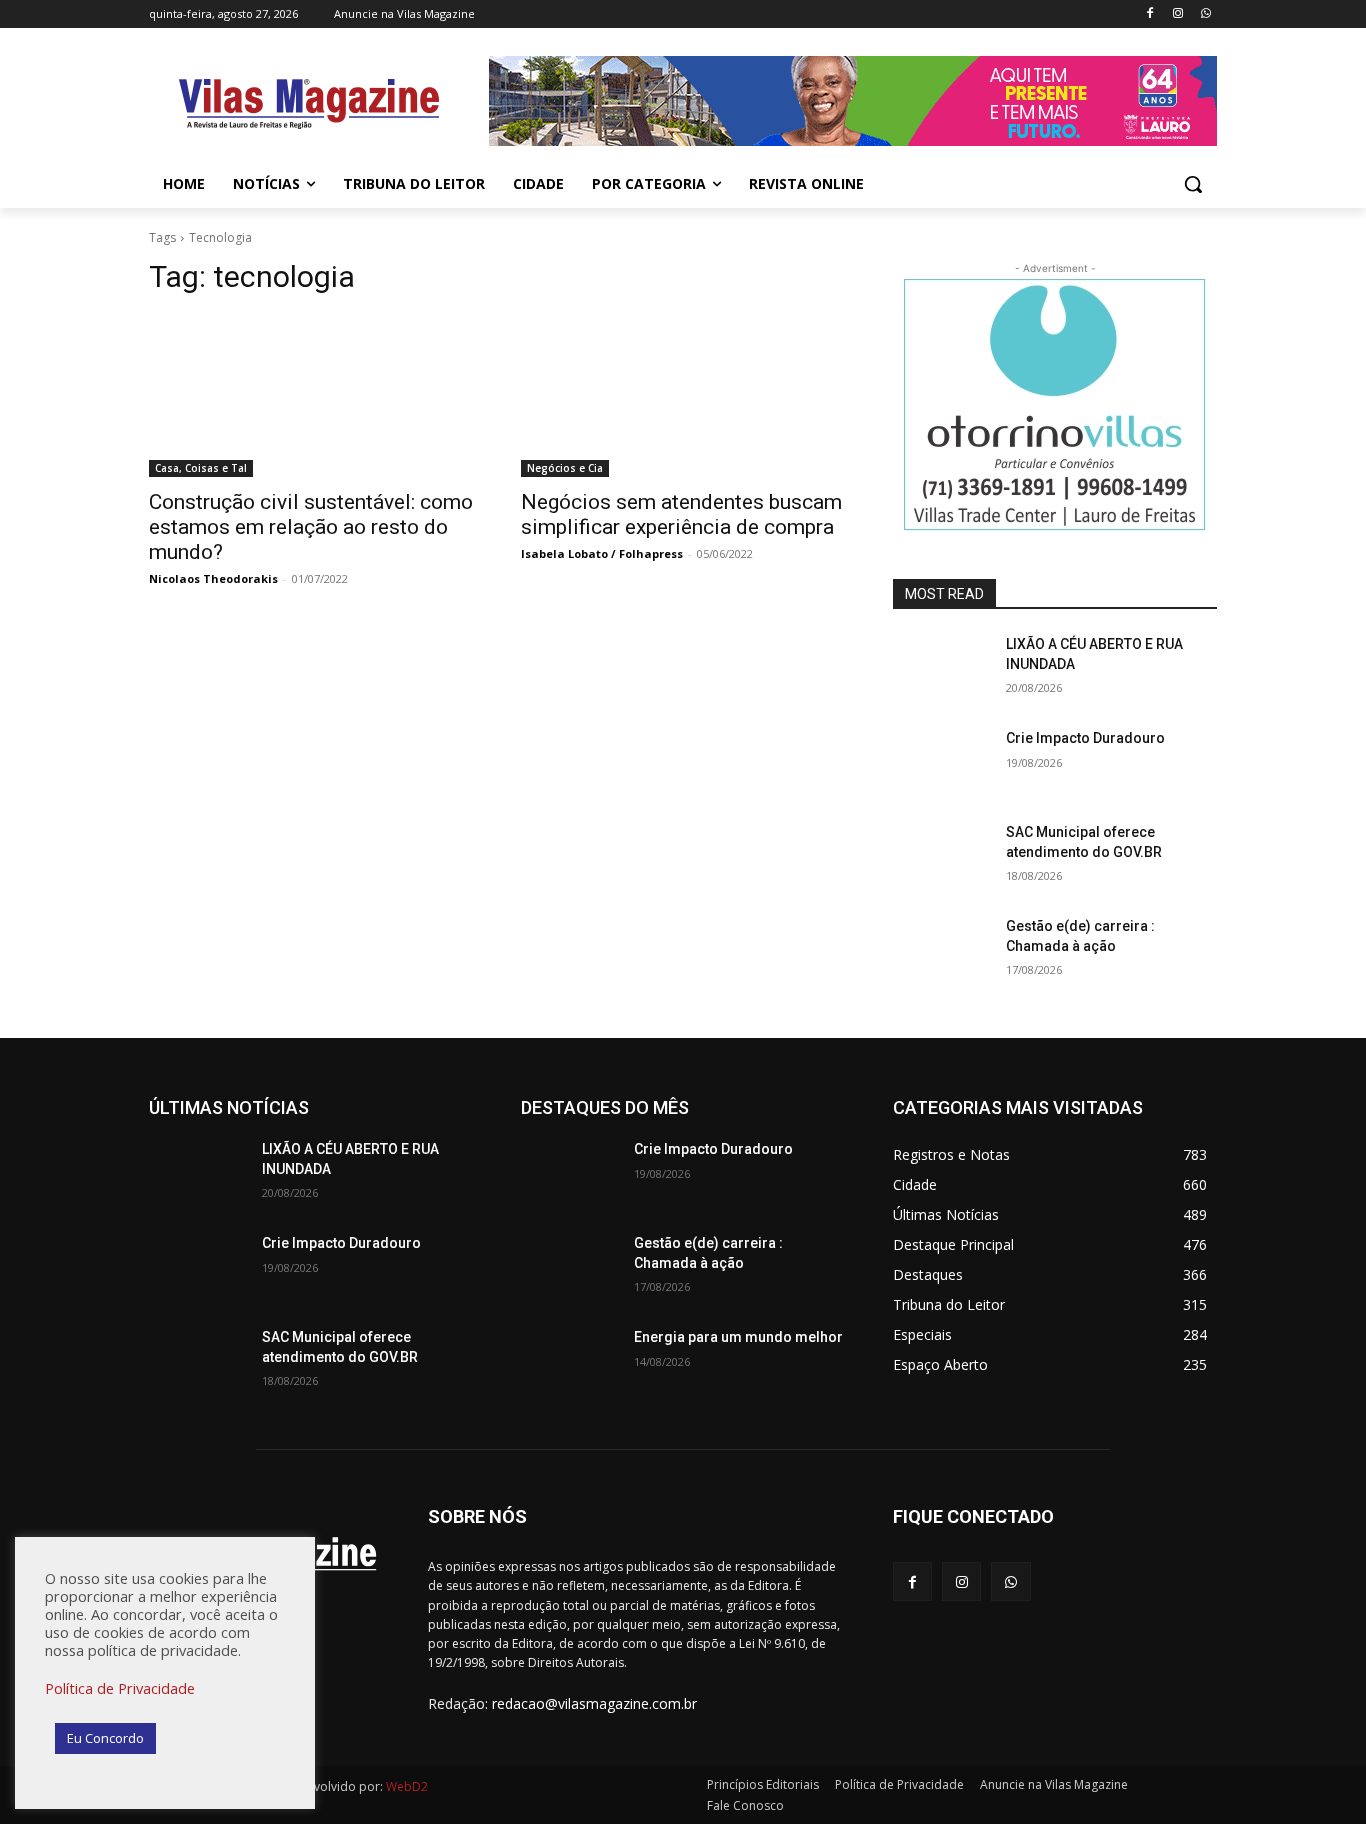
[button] (1193, 184)
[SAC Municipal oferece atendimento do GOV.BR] (941, 857)
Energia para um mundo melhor (738, 1337)
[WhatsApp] (1205, 14)
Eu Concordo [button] (105, 1738)
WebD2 (405, 1786)
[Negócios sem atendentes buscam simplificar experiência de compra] (683, 396)
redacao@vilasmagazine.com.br (594, 1703)
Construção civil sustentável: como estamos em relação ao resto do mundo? (311, 527)
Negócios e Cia (565, 468)
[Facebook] (1150, 14)
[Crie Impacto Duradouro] (941, 763)
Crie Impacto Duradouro (1085, 738)
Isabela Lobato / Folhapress (602, 553)
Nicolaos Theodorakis (213, 578)
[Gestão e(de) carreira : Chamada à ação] (941, 951)
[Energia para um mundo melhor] (569, 1362)
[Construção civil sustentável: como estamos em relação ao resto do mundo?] (311, 396)
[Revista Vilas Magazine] (309, 104)
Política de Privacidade (120, 1688)
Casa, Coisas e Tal (201, 468)
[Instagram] (1177, 14)
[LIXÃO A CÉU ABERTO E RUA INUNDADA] (941, 669)
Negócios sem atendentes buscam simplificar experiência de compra (681, 514)
